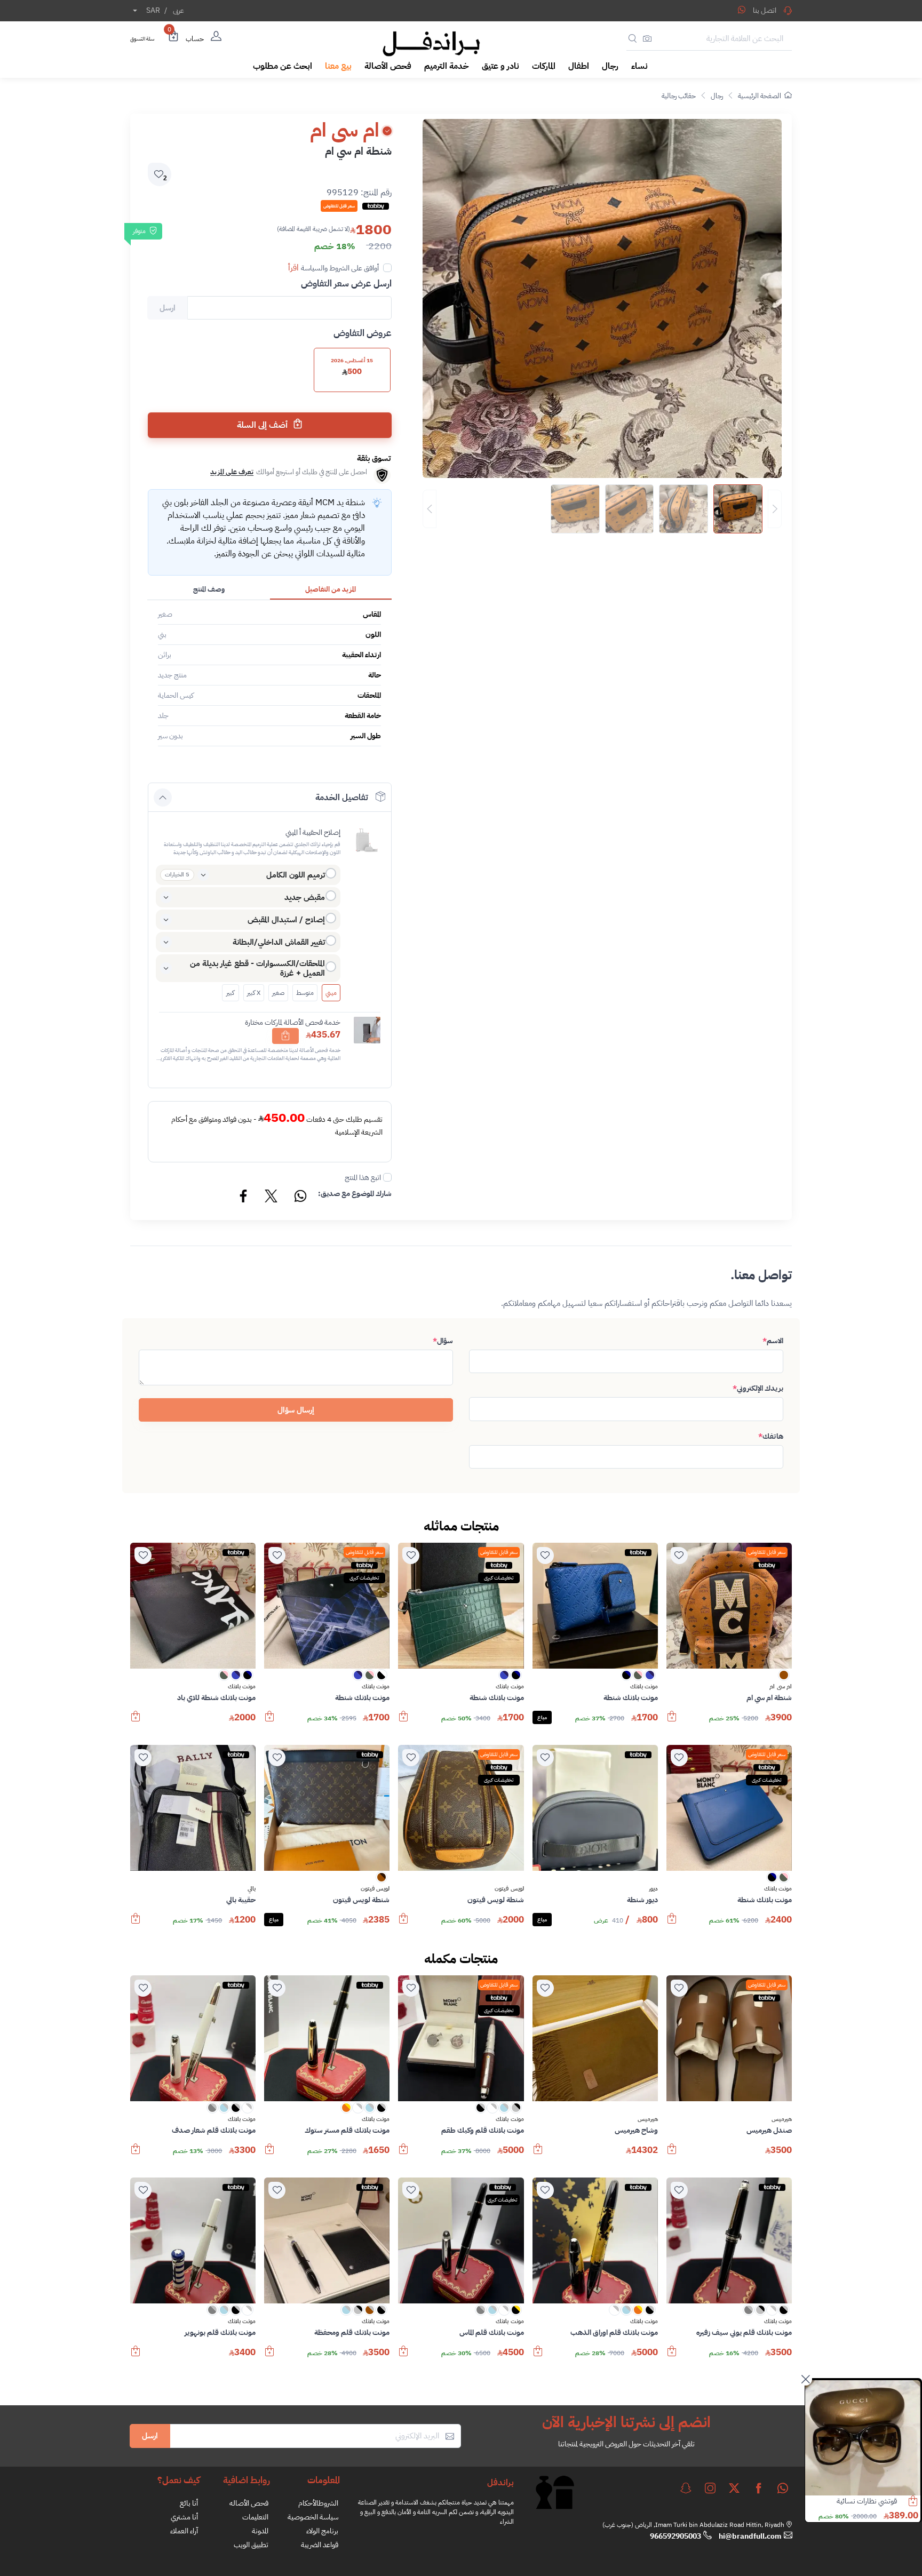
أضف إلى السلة (263, 425)
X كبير (254, 993)
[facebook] (759, 2488)
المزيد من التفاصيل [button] (331, 589)
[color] (784, 1678)
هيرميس (782, 2119)
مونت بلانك (644, 1687)
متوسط (305, 993)
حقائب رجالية (679, 96)
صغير (278, 993)
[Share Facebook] (244, 1198)
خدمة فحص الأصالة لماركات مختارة (293, 1022)
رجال (717, 96)
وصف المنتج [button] (209, 589)
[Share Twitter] (272, 1198)
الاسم (773, 1341)
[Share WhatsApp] (742, 10)
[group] (602, 509)
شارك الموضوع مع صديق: (355, 1194)
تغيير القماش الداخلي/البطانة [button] (279, 942)
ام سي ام (781, 1687)
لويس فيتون (509, 1889)
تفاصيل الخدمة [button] (342, 797)
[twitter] (734, 2488)
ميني (331, 993)
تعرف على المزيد (232, 472)
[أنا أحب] (679, 1556)
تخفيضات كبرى (499, 1578)
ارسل (150, 2436)
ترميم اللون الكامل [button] (296, 875)
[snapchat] (686, 2488)
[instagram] (710, 2488)
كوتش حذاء (881, 2501)
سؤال (443, 1341)
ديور (653, 1889)
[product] (863, 2438)
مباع (542, 1717)
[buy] (672, 1721)
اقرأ (293, 268)
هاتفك (771, 1436)
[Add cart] (285, 1036)
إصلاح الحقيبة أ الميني (313, 832)
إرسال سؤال (296, 1410)
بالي (252, 1889)
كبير (230, 993)
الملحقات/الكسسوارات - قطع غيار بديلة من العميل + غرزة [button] (257, 968)
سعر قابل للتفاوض (767, 1552)
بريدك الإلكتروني (758, 1388)
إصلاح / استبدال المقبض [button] (286, 920)
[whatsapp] (783, 2488)
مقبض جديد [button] (305, 897)
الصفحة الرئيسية (760, 96)
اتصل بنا (765, 10)
